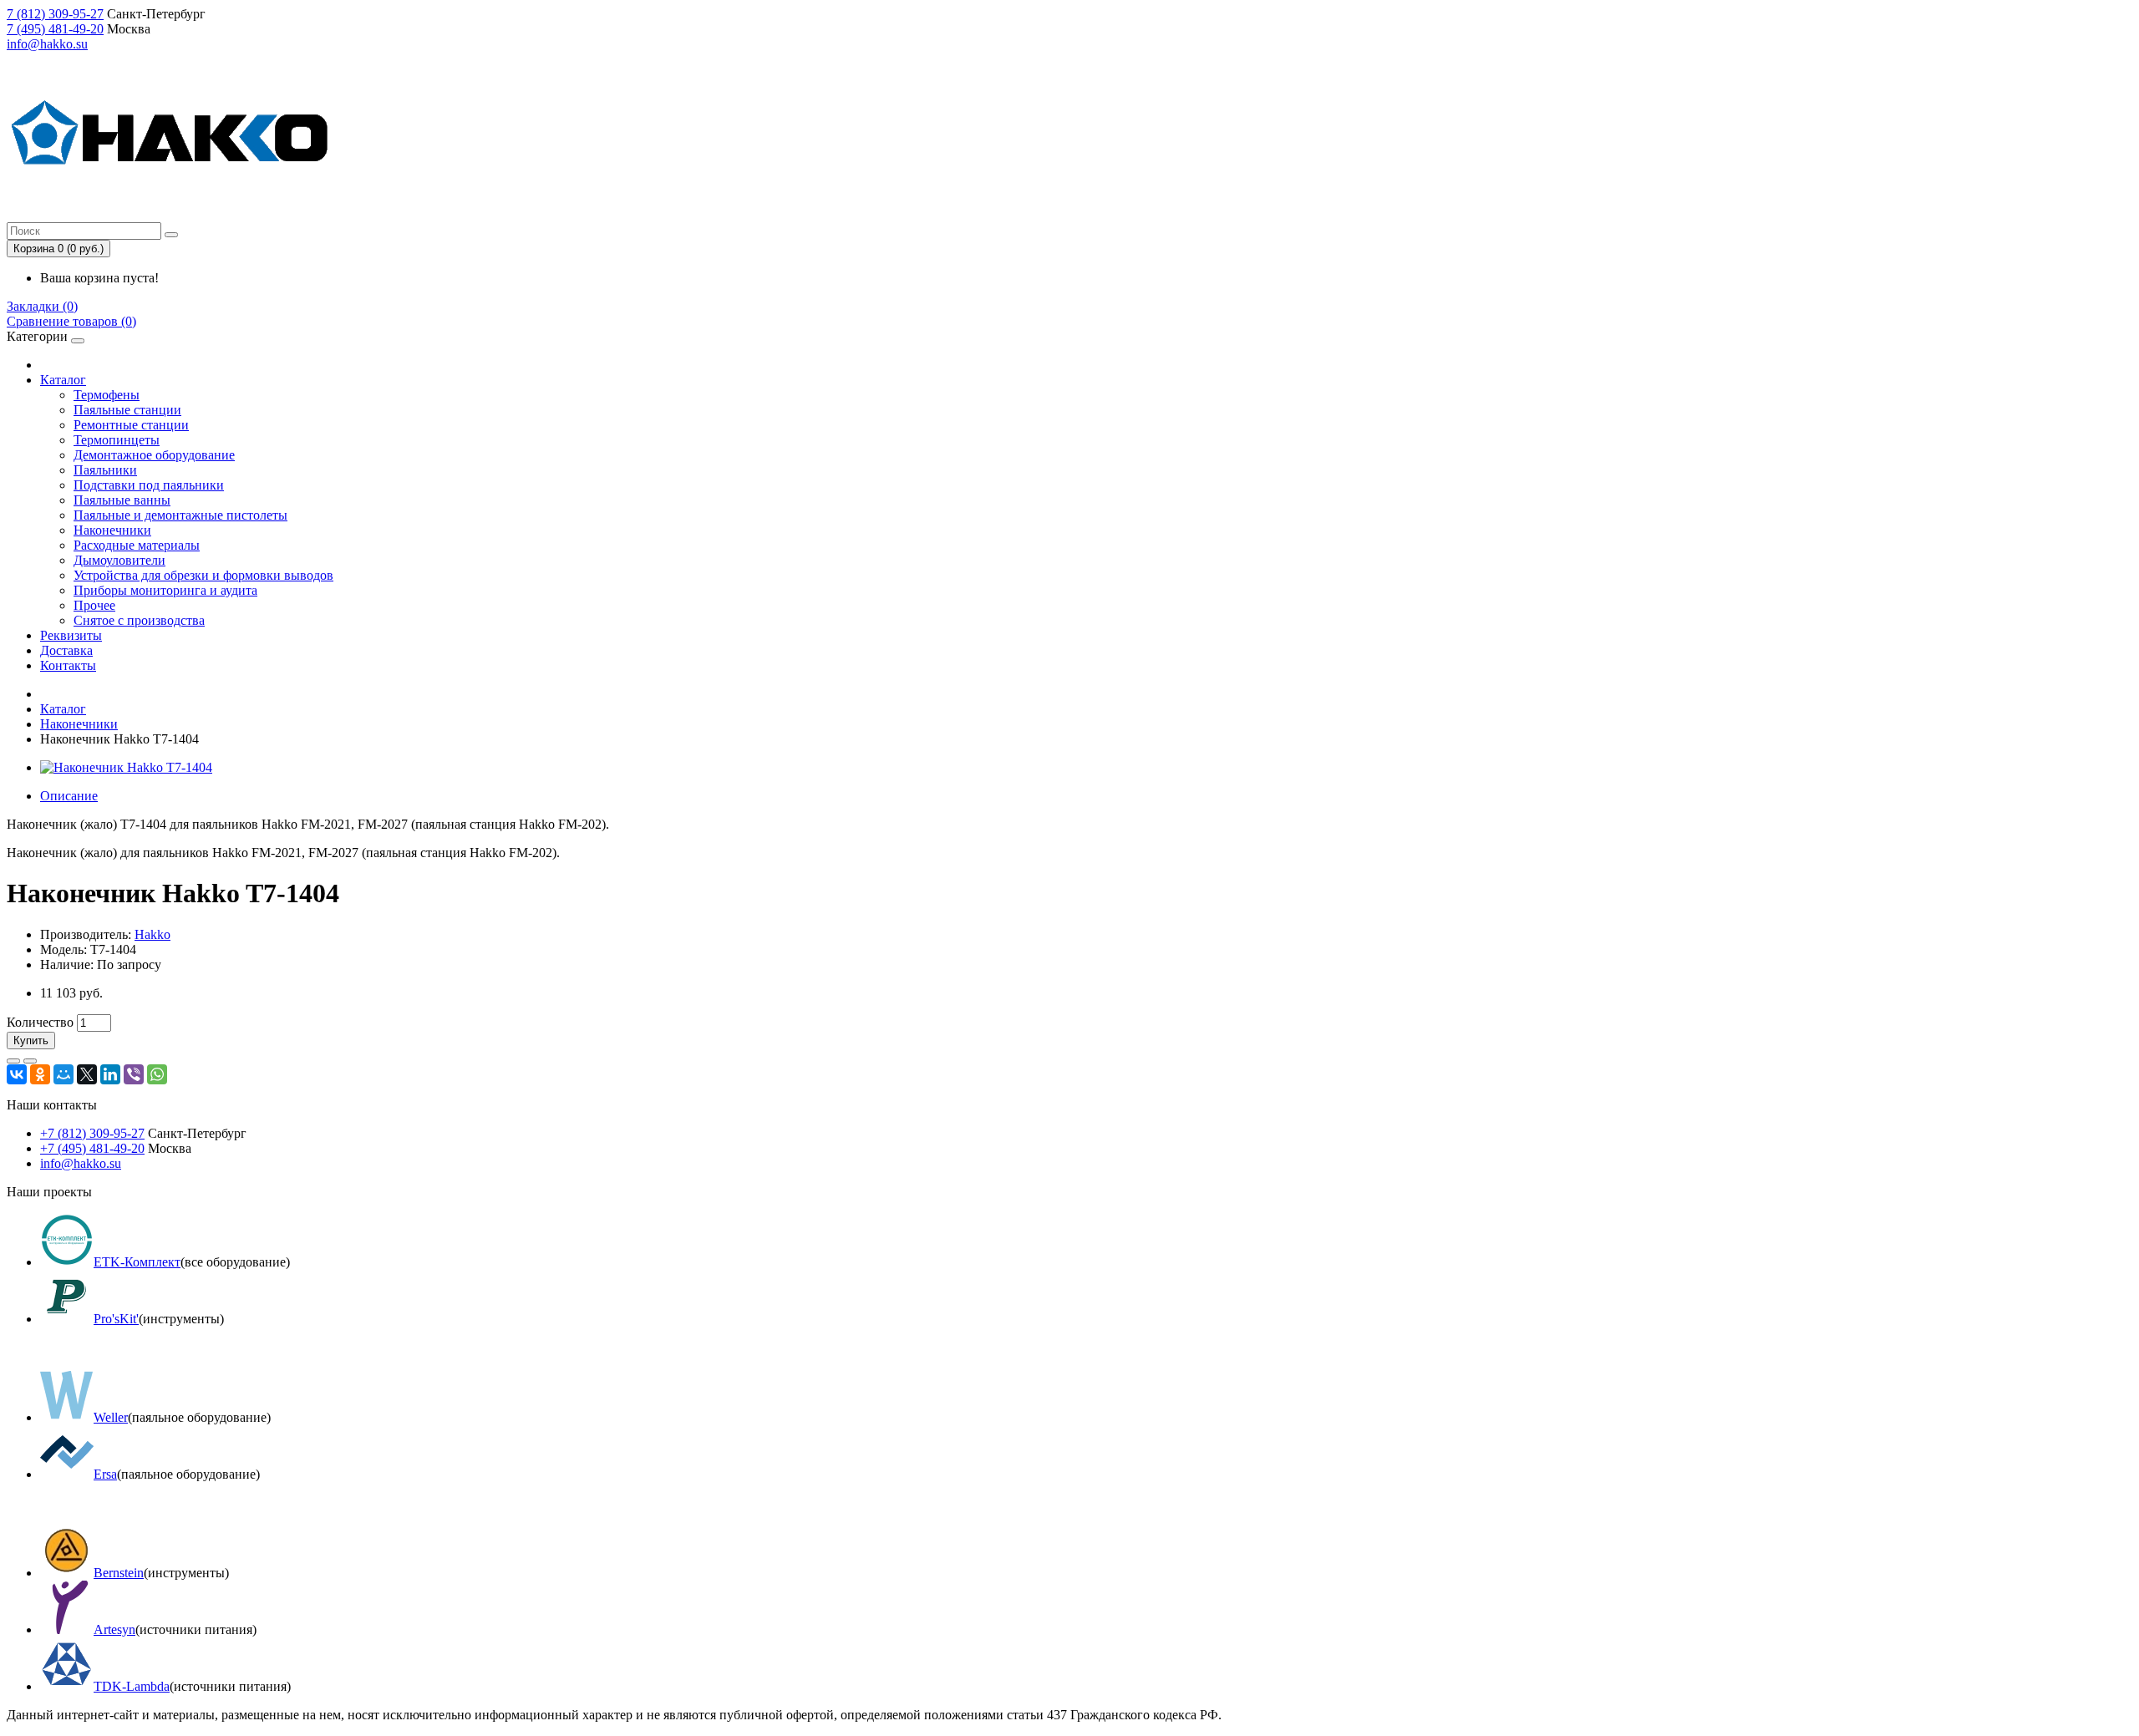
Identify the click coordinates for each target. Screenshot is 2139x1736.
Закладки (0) (42, 306)
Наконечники (112, 530)
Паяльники (105, 470)
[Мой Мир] (64, 1074)
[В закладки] (13, 1061)
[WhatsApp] (157, 1074)
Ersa (105, 1474)
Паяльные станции (127, 410)
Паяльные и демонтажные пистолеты (180, 515)
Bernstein (119, 1573)
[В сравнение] (30, 1061)
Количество (40, 1022)
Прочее (94, 605)
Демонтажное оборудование (154, 455)
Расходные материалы (137, 545)
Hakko (152, 934)
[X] (87, 1074)
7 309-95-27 (55, 14)
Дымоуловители (119, 560)
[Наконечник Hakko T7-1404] (126, 767)
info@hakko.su (47, 44)
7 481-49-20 (55, 29)
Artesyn (114, 1629)
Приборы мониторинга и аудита (165, 590)
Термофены (107, 395)
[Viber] (134, 1074)
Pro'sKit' (116, 1319)
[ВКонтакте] (17, 1074)
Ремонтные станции (131, 425)
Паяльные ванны (122, 500)
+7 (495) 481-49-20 (92, 1148)
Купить (31, 1041)
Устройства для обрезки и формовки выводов (203, 575)
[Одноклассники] (40, 1074)
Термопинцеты (117, 440)
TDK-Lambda (132, 1686)
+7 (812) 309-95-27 (92, 1133)
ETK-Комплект (137, 1262)
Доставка (66, 650)
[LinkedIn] (110, 1074)
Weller (111, 1417)
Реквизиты (71, 635)
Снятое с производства (139, 620)
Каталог (63, 380)
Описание (69, 796)
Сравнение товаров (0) (71, 321)
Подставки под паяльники (149, 485)
